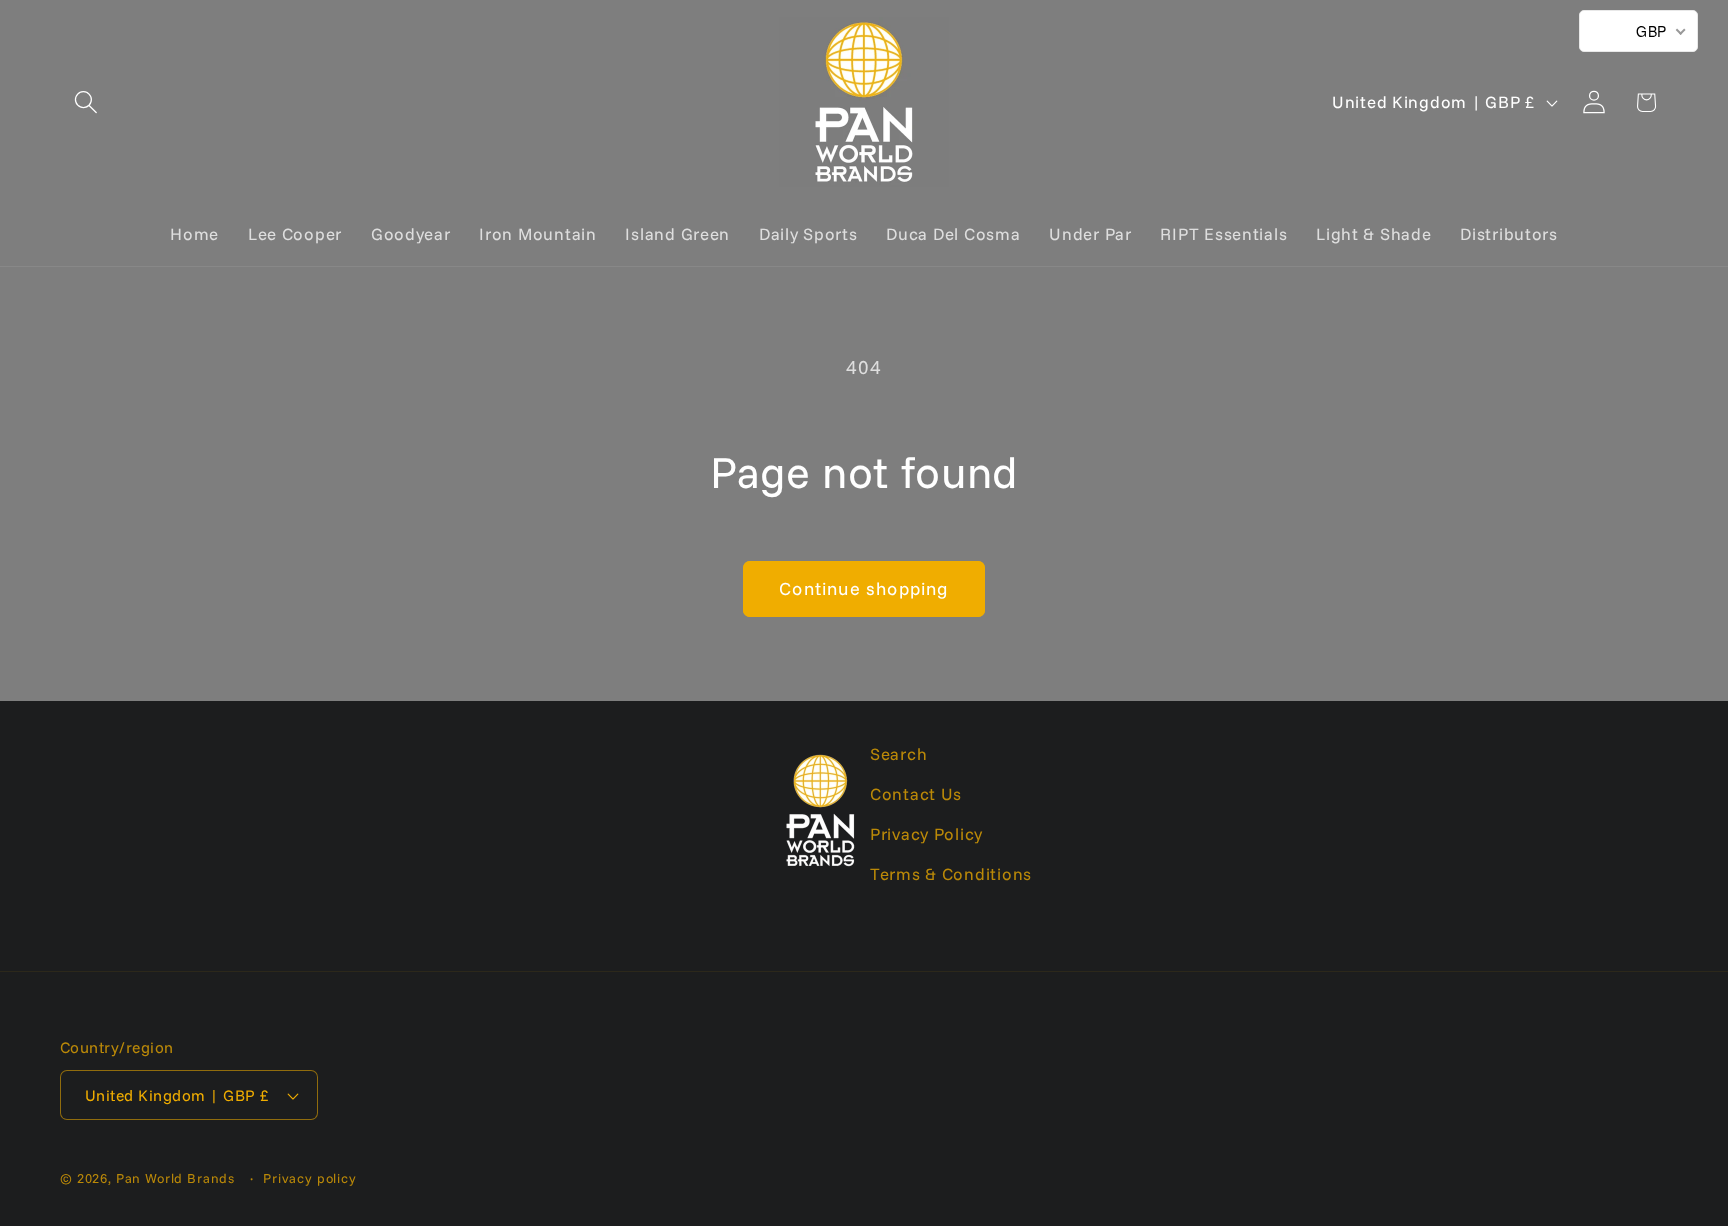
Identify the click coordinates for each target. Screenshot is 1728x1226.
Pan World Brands (175, 1178)
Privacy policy (310, 1178)
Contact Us (916, 793)
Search (898, 753)
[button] (86, 102)
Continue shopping (863, 588)
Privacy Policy (926, 833)
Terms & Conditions (951, 873)
